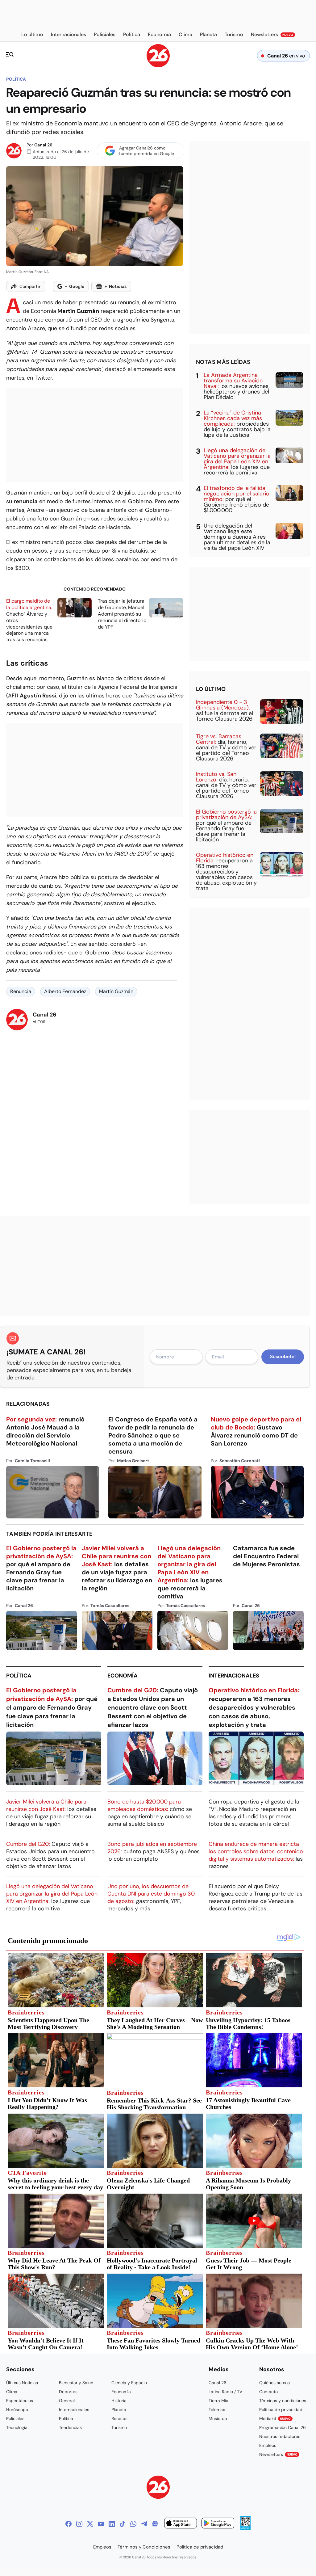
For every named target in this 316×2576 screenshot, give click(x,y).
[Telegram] (144, 2524)
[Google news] (155, 2524)
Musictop (218, 2418)
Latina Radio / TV (225, 2392)
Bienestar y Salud (76, 2383)
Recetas (119, 2418)
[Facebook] (69, 2524)
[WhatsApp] (133, 2524)
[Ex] (90, 2524)
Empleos (268, 2445)
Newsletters (278, 2454)
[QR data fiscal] (245, 2528)
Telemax (217, 2410)
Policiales (15, 2418)
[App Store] (181, 2524)
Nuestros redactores (280, 2436)
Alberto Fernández (65, 991)
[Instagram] (79, 2524)
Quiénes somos (274, 2383)
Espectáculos (20, 2401)
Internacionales (234, 1676)
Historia (119, 2401)
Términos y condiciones (283, 2401)
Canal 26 (43, 145)
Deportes (68, 2392)
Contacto (268, 2392)
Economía (123, 1676)
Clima (12, 2392)
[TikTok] (123, 2524)
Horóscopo (17, 2410)
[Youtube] (101, 2524)
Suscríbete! (283, 1357)
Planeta (119, 2410)
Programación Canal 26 (283, 2427)
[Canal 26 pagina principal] (158, 66)
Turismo (119, 2427)
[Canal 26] (158, 2488)
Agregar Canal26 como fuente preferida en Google (147, 151)
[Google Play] (218, 2524)
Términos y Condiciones (144, 2547)
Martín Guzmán (116, 991)
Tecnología (17, 2427)
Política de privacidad (281, 2410)
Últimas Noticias (22, 2383)
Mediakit (275, 2418)
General (67, 2401)
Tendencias (70, 2427)
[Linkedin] (112, 2524)
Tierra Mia (218, 2401)
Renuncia (21, 991)
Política (16, 79)
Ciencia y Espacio (129, 2383)
